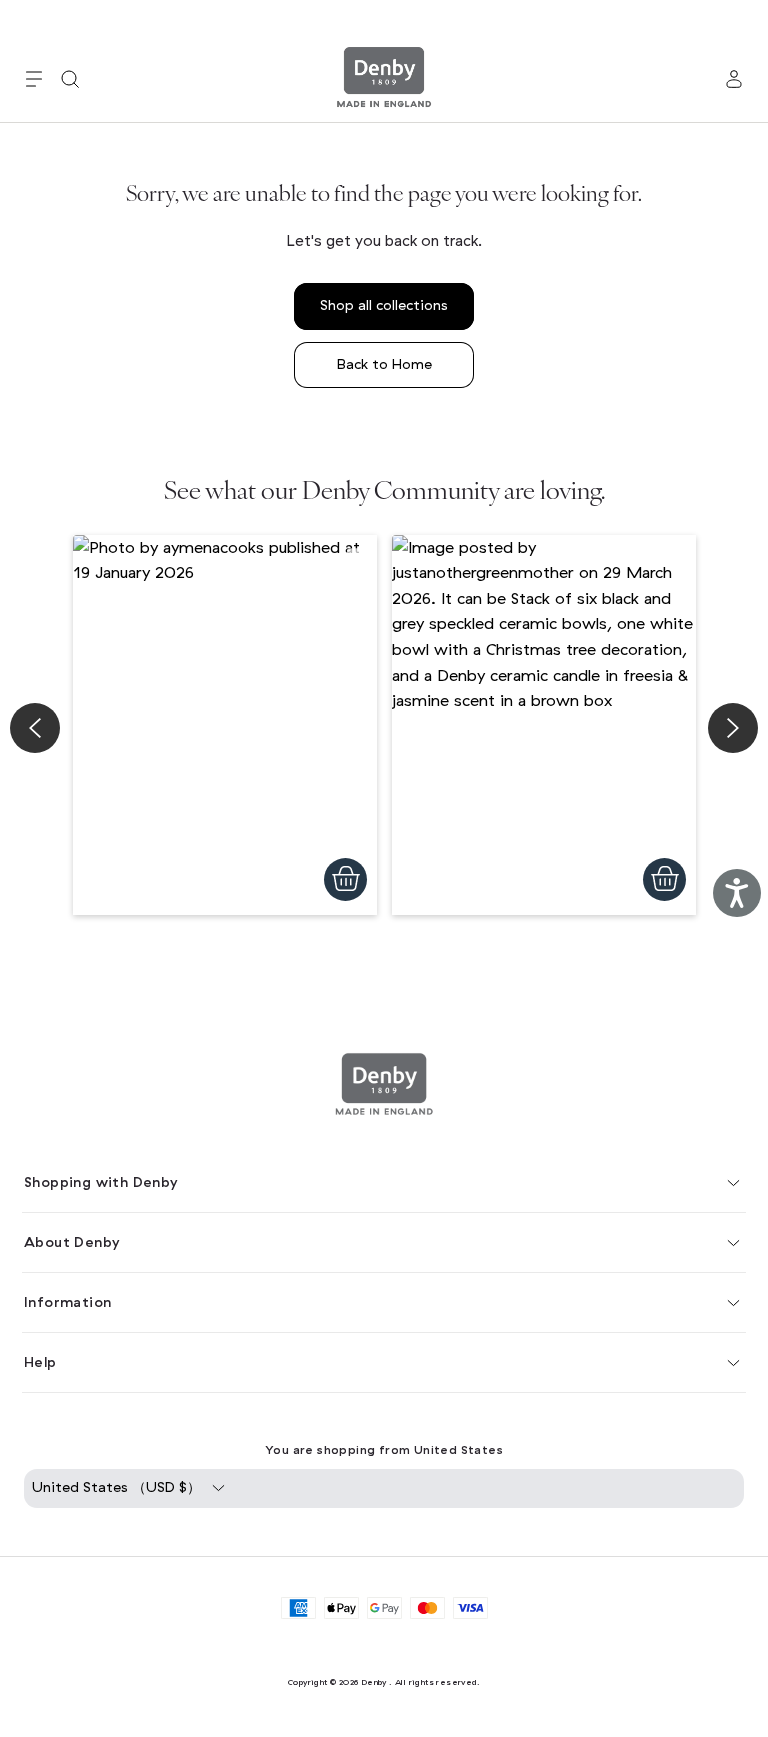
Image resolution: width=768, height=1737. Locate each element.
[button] (34, 79)
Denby (374, 1682)
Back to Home (384, 364)
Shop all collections (384, 305)
